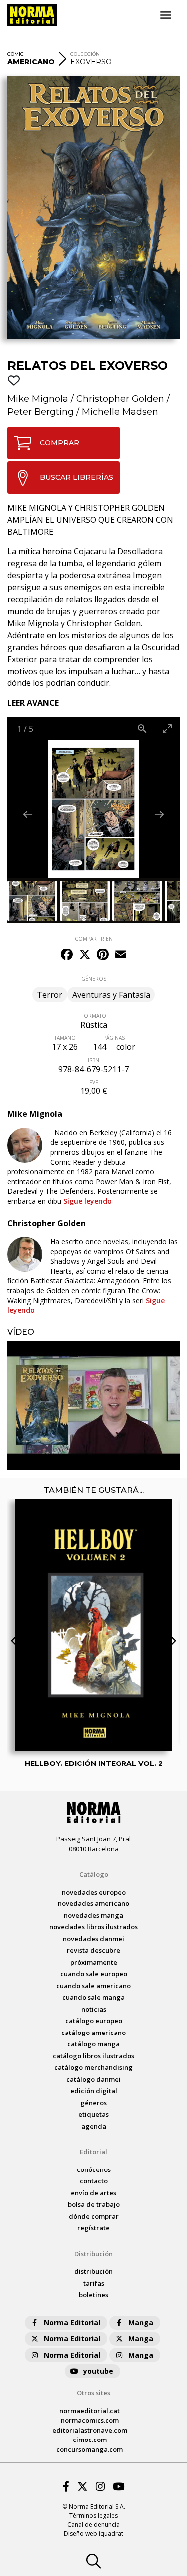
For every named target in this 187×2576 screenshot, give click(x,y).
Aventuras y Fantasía (111, 995)
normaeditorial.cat (90, 2411)
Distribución (93, 2254)
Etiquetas (93, 2114)
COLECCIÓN (85, 54)
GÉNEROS (94, 979)
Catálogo (94, 1874)
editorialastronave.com (90, 2430)
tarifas (94, 2283)
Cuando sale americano (93, 1986)
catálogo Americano (93, 2033)
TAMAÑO (65, 1038)
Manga (141, 2323)
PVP (94, 1082)
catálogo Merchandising (93, 2067)
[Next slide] (159, 814)
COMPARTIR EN (94, 939)
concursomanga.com (90, 2449)
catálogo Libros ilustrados (93, 2056)
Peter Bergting (41, 412)
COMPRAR (60, 443)
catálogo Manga (93, 2044)
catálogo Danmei (93, 2079)
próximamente (94, 1962)
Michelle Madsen (120, 412)
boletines (93, 2295)
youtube (98, 2371)
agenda (94, 2126)
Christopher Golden (120, 399)
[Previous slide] (28, 814)
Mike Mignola (38, 399)
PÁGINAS (114, 1038)
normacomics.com (90, 2420)
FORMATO (94, 1016)
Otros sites (93, 2393)
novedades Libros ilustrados (93, 1927)
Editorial (93, 2152)
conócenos (94, 2169)
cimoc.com (90, 2440)
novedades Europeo (94, 1892)
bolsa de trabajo (94, 2204)
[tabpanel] (93, 1405)
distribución (93, 2271)
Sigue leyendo (88, 1201)
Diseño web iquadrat (93, 2533)
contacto (94, 2181)
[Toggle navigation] (166, 15)
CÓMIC (16, 54)
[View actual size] (142, 729)
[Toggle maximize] (167, 729)
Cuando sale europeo (94, 1974)
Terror (50, 995)
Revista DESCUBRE (93, 1950)
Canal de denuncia (93, 2524)
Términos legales (93, 2515)
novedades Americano (93, 1903)
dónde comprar (94, 2216)
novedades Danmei (93, 1939)
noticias (94, 2009)
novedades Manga (93, 1915)
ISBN (93, 1060)
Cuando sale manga (93, 1997)
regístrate (93, 2228)
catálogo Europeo (94, 2021)
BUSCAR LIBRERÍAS (77, 477)
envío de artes (93, 2193)
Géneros (93, 2103)
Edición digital (94, 2091)
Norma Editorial (72, 2323)
